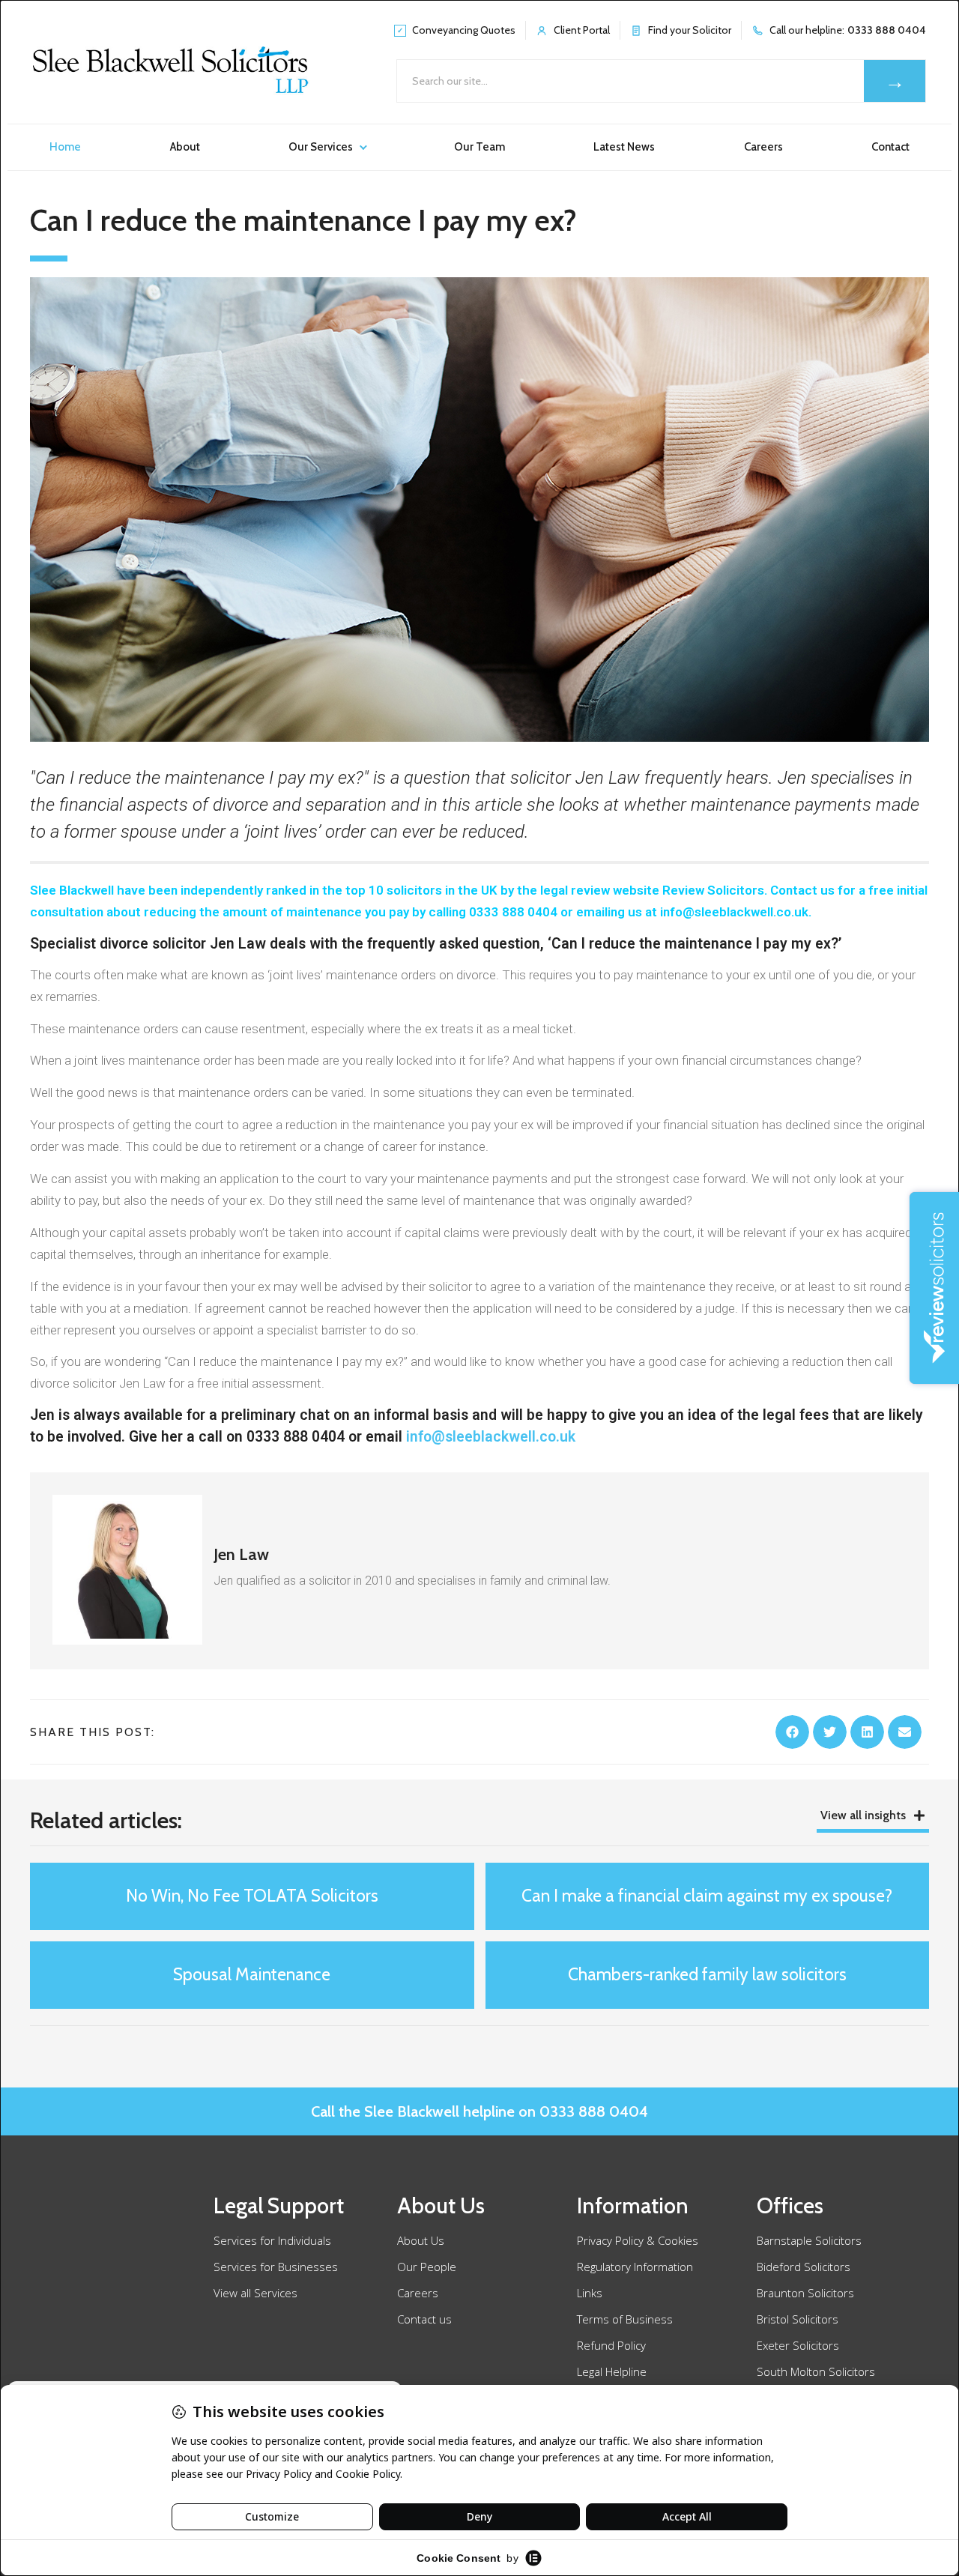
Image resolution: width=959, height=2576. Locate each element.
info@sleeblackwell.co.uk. (736, 912)
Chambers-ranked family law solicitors (707, 1974)
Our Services (321, 147)
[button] (792, 1732)
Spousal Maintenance (252, 1974)
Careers (763, 147)
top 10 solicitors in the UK (421, 890)
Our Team (479, 147)
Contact (890, 147)
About (185, 147)
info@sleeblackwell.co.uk (491, 1437)
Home (65, 147)
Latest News (624, 147)
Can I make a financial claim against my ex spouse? (707, 1896)
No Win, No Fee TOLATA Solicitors (252, 1896)
